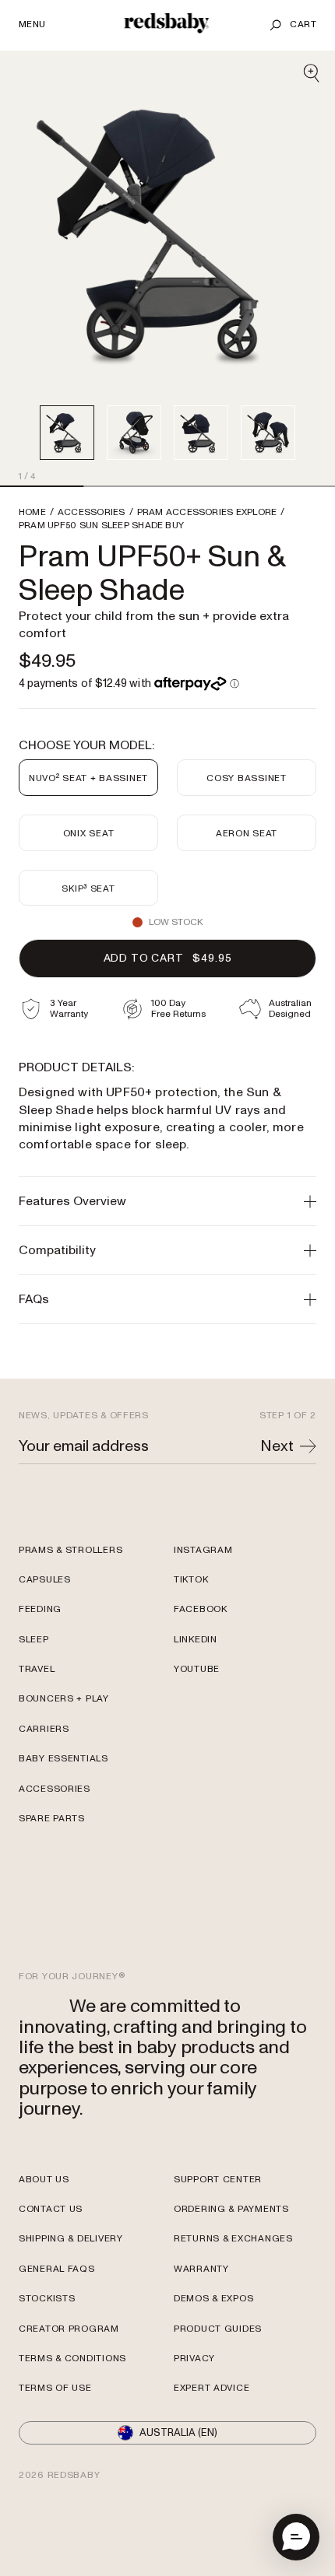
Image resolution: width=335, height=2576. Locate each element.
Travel (37, 1669)
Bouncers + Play (64, 1699)
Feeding (40, 1609)
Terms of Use (55, 2388)
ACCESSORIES (92, 513)
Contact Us (51, 2209)
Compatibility (57, 1250)
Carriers (44, 1729)
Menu (32, 25)
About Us (44, 2180)
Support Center (218, 2180)
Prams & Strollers (71, 1550)
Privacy (194, 2359)
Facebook (201, 1609)
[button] (296, 2537)
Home (32, 513)
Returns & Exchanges (233, 2239)
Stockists (47, 2299)
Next (277, 1446)
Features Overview (72, 1201)
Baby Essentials (63, 1759)
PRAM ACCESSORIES (207, 513)
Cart (303, 25)
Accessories (55, 1789)
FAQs (34, 1299)
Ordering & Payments (231, 2209)
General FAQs (57, 2269)
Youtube (197, 1669)
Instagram (203, 1550)
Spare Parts (52, 1819)
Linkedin (196, 1640)
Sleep (34, 1640)
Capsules (45, 1580)
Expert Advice (212, 2388)
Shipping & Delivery (71, 2239)
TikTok (191, 1580)
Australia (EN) (178, 2433)
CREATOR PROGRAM (69, 2329)
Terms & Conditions (72, 2359)
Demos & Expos (213, 2299)
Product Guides (218, 2329)
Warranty (201, 2269)
